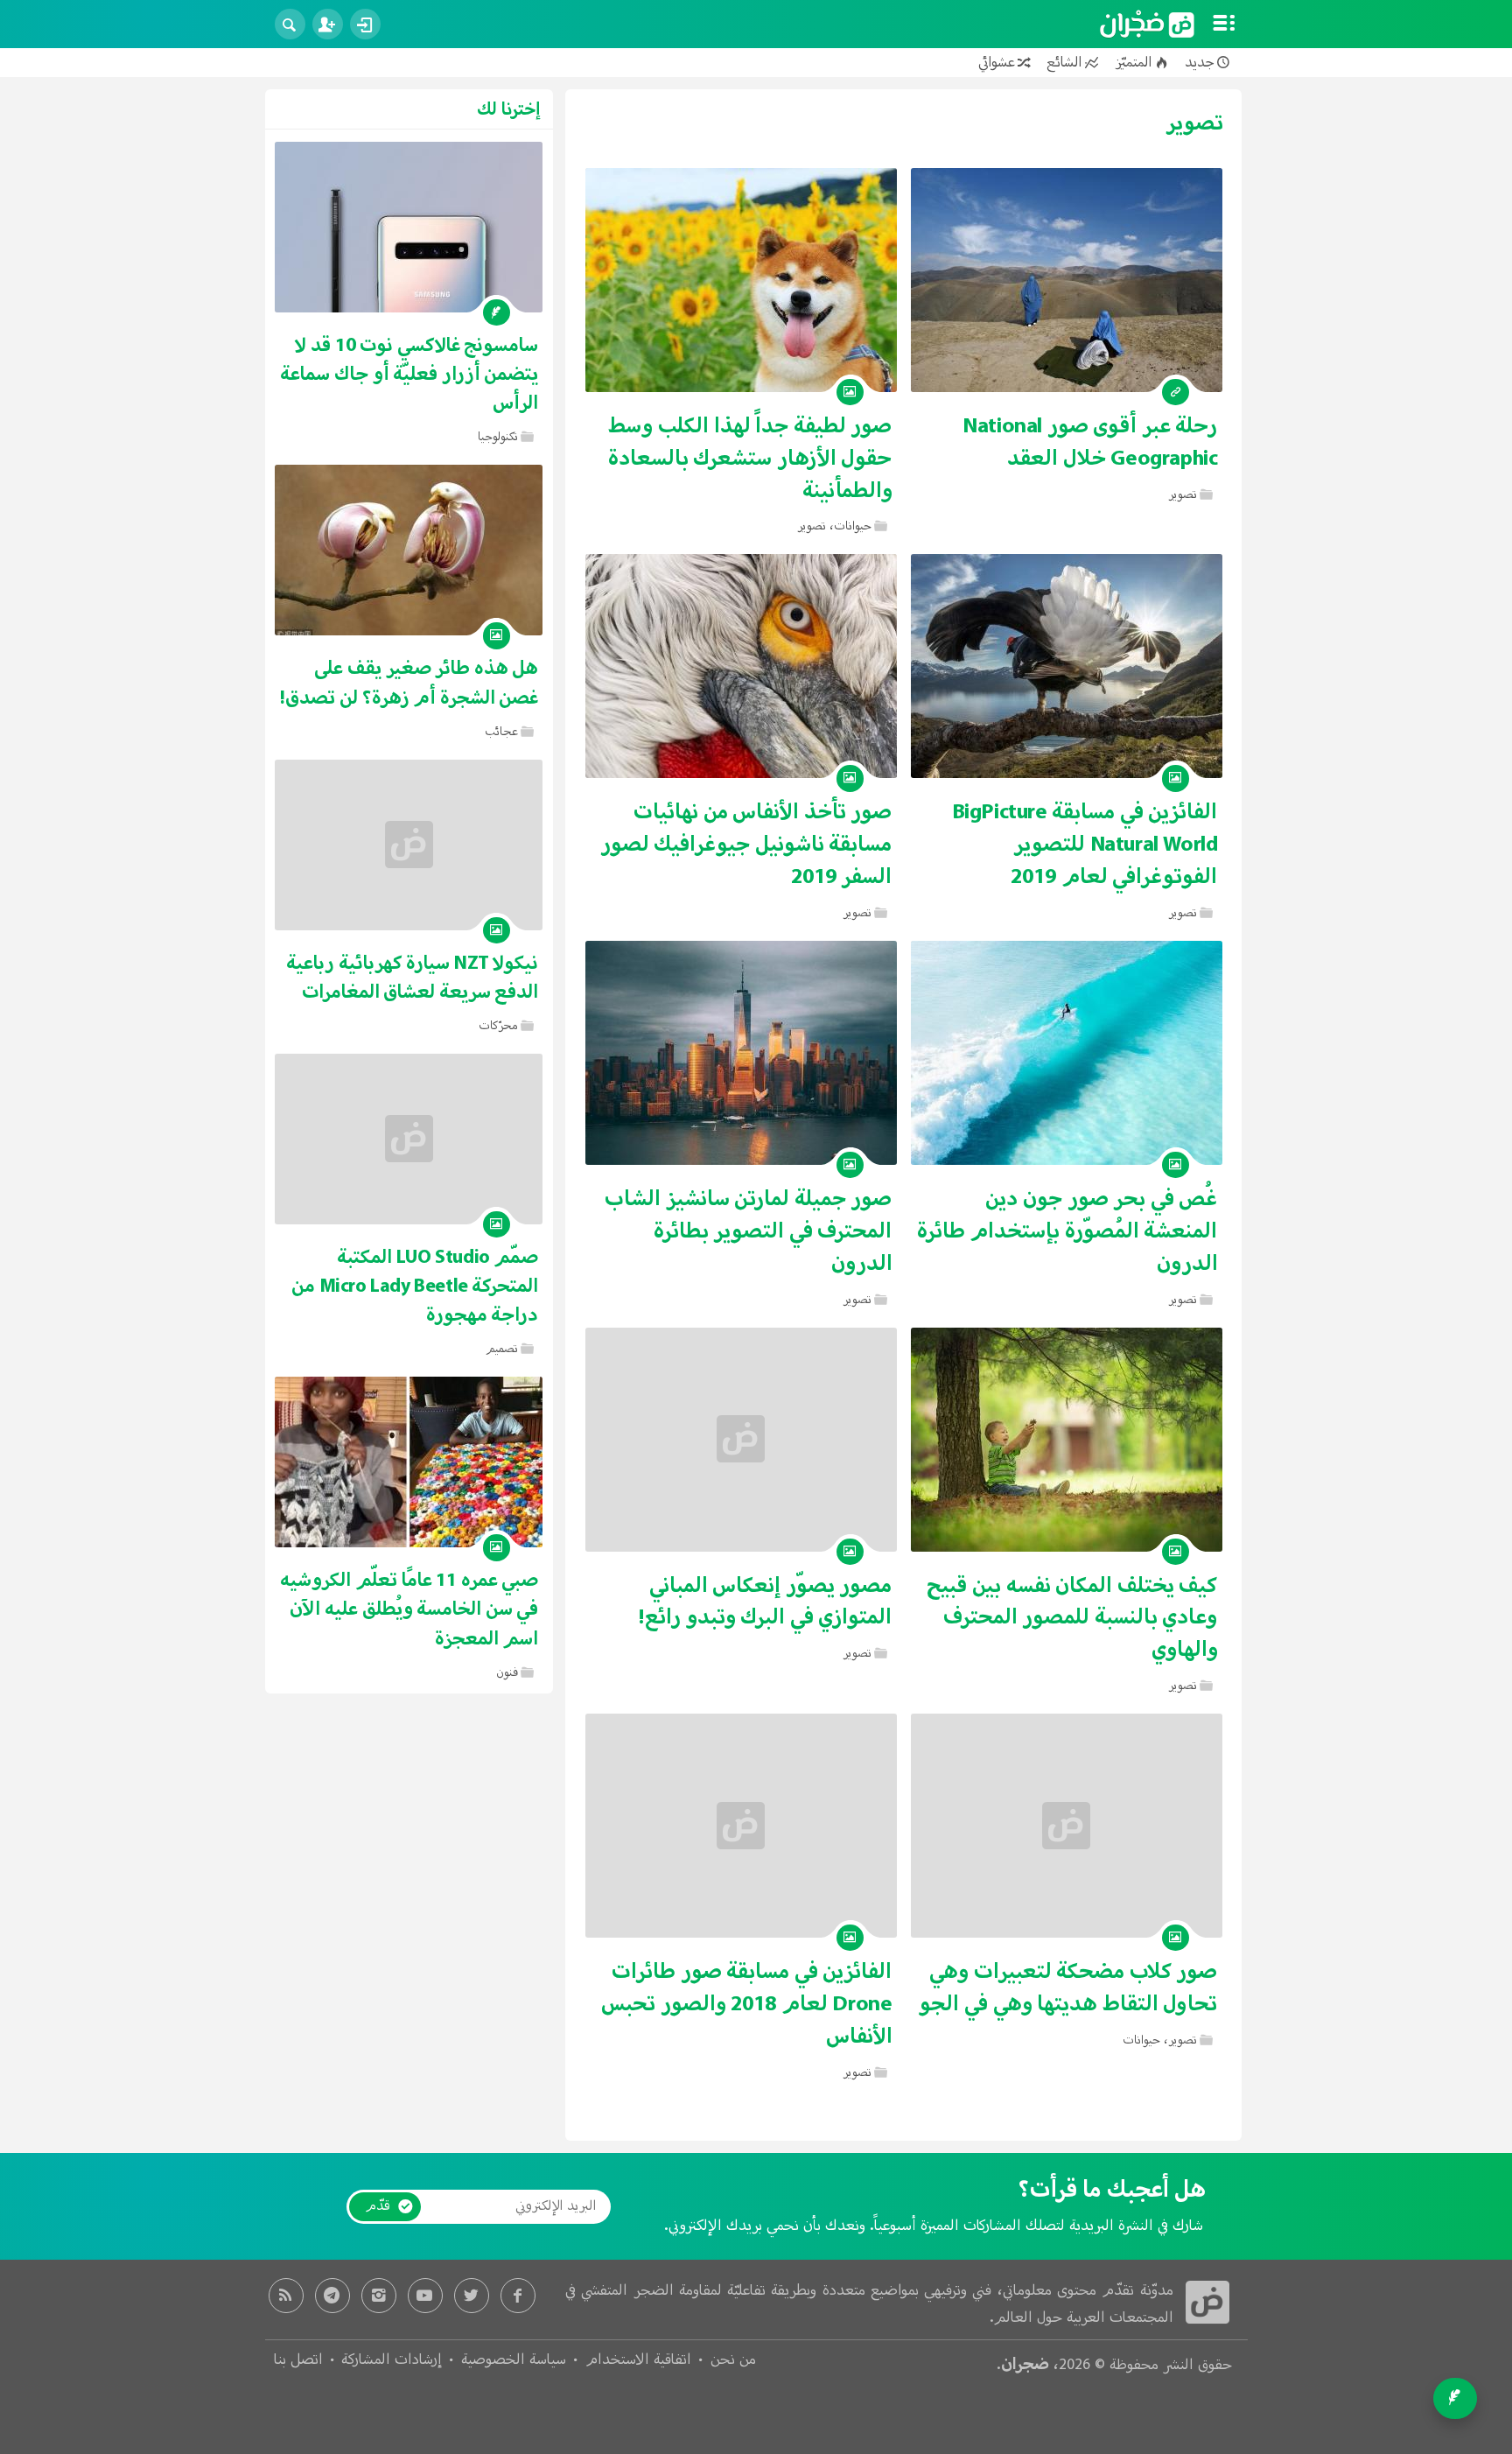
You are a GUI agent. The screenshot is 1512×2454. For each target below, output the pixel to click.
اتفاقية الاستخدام (638, 2360)
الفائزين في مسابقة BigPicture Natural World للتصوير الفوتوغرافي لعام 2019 (1085, 845)
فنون (507, 1673)
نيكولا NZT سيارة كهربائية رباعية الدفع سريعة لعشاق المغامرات (412, 978)
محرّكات (498, 1026)
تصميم (502, 1349)
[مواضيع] (1225, 25)
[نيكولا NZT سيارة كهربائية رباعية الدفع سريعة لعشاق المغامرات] (409, 845)
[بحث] (290, 24)
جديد (1200, 63)
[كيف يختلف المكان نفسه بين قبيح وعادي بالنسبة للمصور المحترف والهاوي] (1067, 1440)
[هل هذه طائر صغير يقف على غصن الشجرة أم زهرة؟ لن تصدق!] (409, 550)
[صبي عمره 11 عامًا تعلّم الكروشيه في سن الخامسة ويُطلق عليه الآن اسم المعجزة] (409, 1462)
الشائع (1064, 63)
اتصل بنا (298, 2360)
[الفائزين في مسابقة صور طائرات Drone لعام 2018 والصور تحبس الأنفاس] (741, 1826)
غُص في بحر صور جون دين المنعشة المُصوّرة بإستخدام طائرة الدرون (1067, 1231)
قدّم (378, 2206)
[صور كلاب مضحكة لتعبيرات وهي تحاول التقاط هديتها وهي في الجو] (1067, 1826)
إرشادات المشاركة (392, 2360)
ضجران (1025, 2364)
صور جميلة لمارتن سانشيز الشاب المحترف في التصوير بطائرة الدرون (748, 1231)
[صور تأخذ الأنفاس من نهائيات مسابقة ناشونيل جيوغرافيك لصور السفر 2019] (741, 666)
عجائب (501, 732)
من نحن (733, 2360)
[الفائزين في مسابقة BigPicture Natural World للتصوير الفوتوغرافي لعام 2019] (1067, 666)
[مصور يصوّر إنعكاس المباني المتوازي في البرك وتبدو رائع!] (741, 1440)
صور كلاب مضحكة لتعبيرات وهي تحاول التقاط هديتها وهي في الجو (1068, 1988)
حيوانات (853, 526)
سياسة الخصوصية (514, 2360)
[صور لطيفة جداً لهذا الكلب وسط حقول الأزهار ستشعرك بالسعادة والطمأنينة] (741, 280)
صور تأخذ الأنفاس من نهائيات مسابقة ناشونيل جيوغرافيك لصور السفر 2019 (746, 845)
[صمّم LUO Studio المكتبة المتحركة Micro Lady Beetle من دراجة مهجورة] (409, 1139)
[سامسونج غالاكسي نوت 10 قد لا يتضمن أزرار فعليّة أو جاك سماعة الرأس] (409, 227)
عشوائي (997, 63)
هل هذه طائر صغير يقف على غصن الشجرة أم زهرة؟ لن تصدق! (409, 683)
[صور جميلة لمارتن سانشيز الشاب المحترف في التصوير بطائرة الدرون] (741, 1053)
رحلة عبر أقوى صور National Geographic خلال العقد (1090, 442)
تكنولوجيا (498, 437)
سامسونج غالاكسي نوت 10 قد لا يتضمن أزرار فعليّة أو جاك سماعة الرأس (409, 374)
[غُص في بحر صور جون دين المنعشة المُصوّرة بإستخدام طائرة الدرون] (1067, 1053)
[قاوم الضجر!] (1147, 25)
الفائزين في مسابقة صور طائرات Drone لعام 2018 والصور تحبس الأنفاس (746, 2004)
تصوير (1183, 495)
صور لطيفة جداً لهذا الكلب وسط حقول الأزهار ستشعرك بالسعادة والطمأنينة (750, 459)
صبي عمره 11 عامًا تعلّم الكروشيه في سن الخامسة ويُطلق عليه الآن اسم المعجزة (409, 1609)
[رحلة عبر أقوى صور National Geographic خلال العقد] (1067, 280)
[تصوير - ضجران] (1207, 2303)
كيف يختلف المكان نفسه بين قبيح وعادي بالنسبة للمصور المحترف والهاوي (1072, 1618)
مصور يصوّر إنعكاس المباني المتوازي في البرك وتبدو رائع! (765, 1602)
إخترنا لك (509, 110)
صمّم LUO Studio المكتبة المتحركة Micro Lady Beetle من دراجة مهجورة (415, 1286)
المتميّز (1134, 63)
